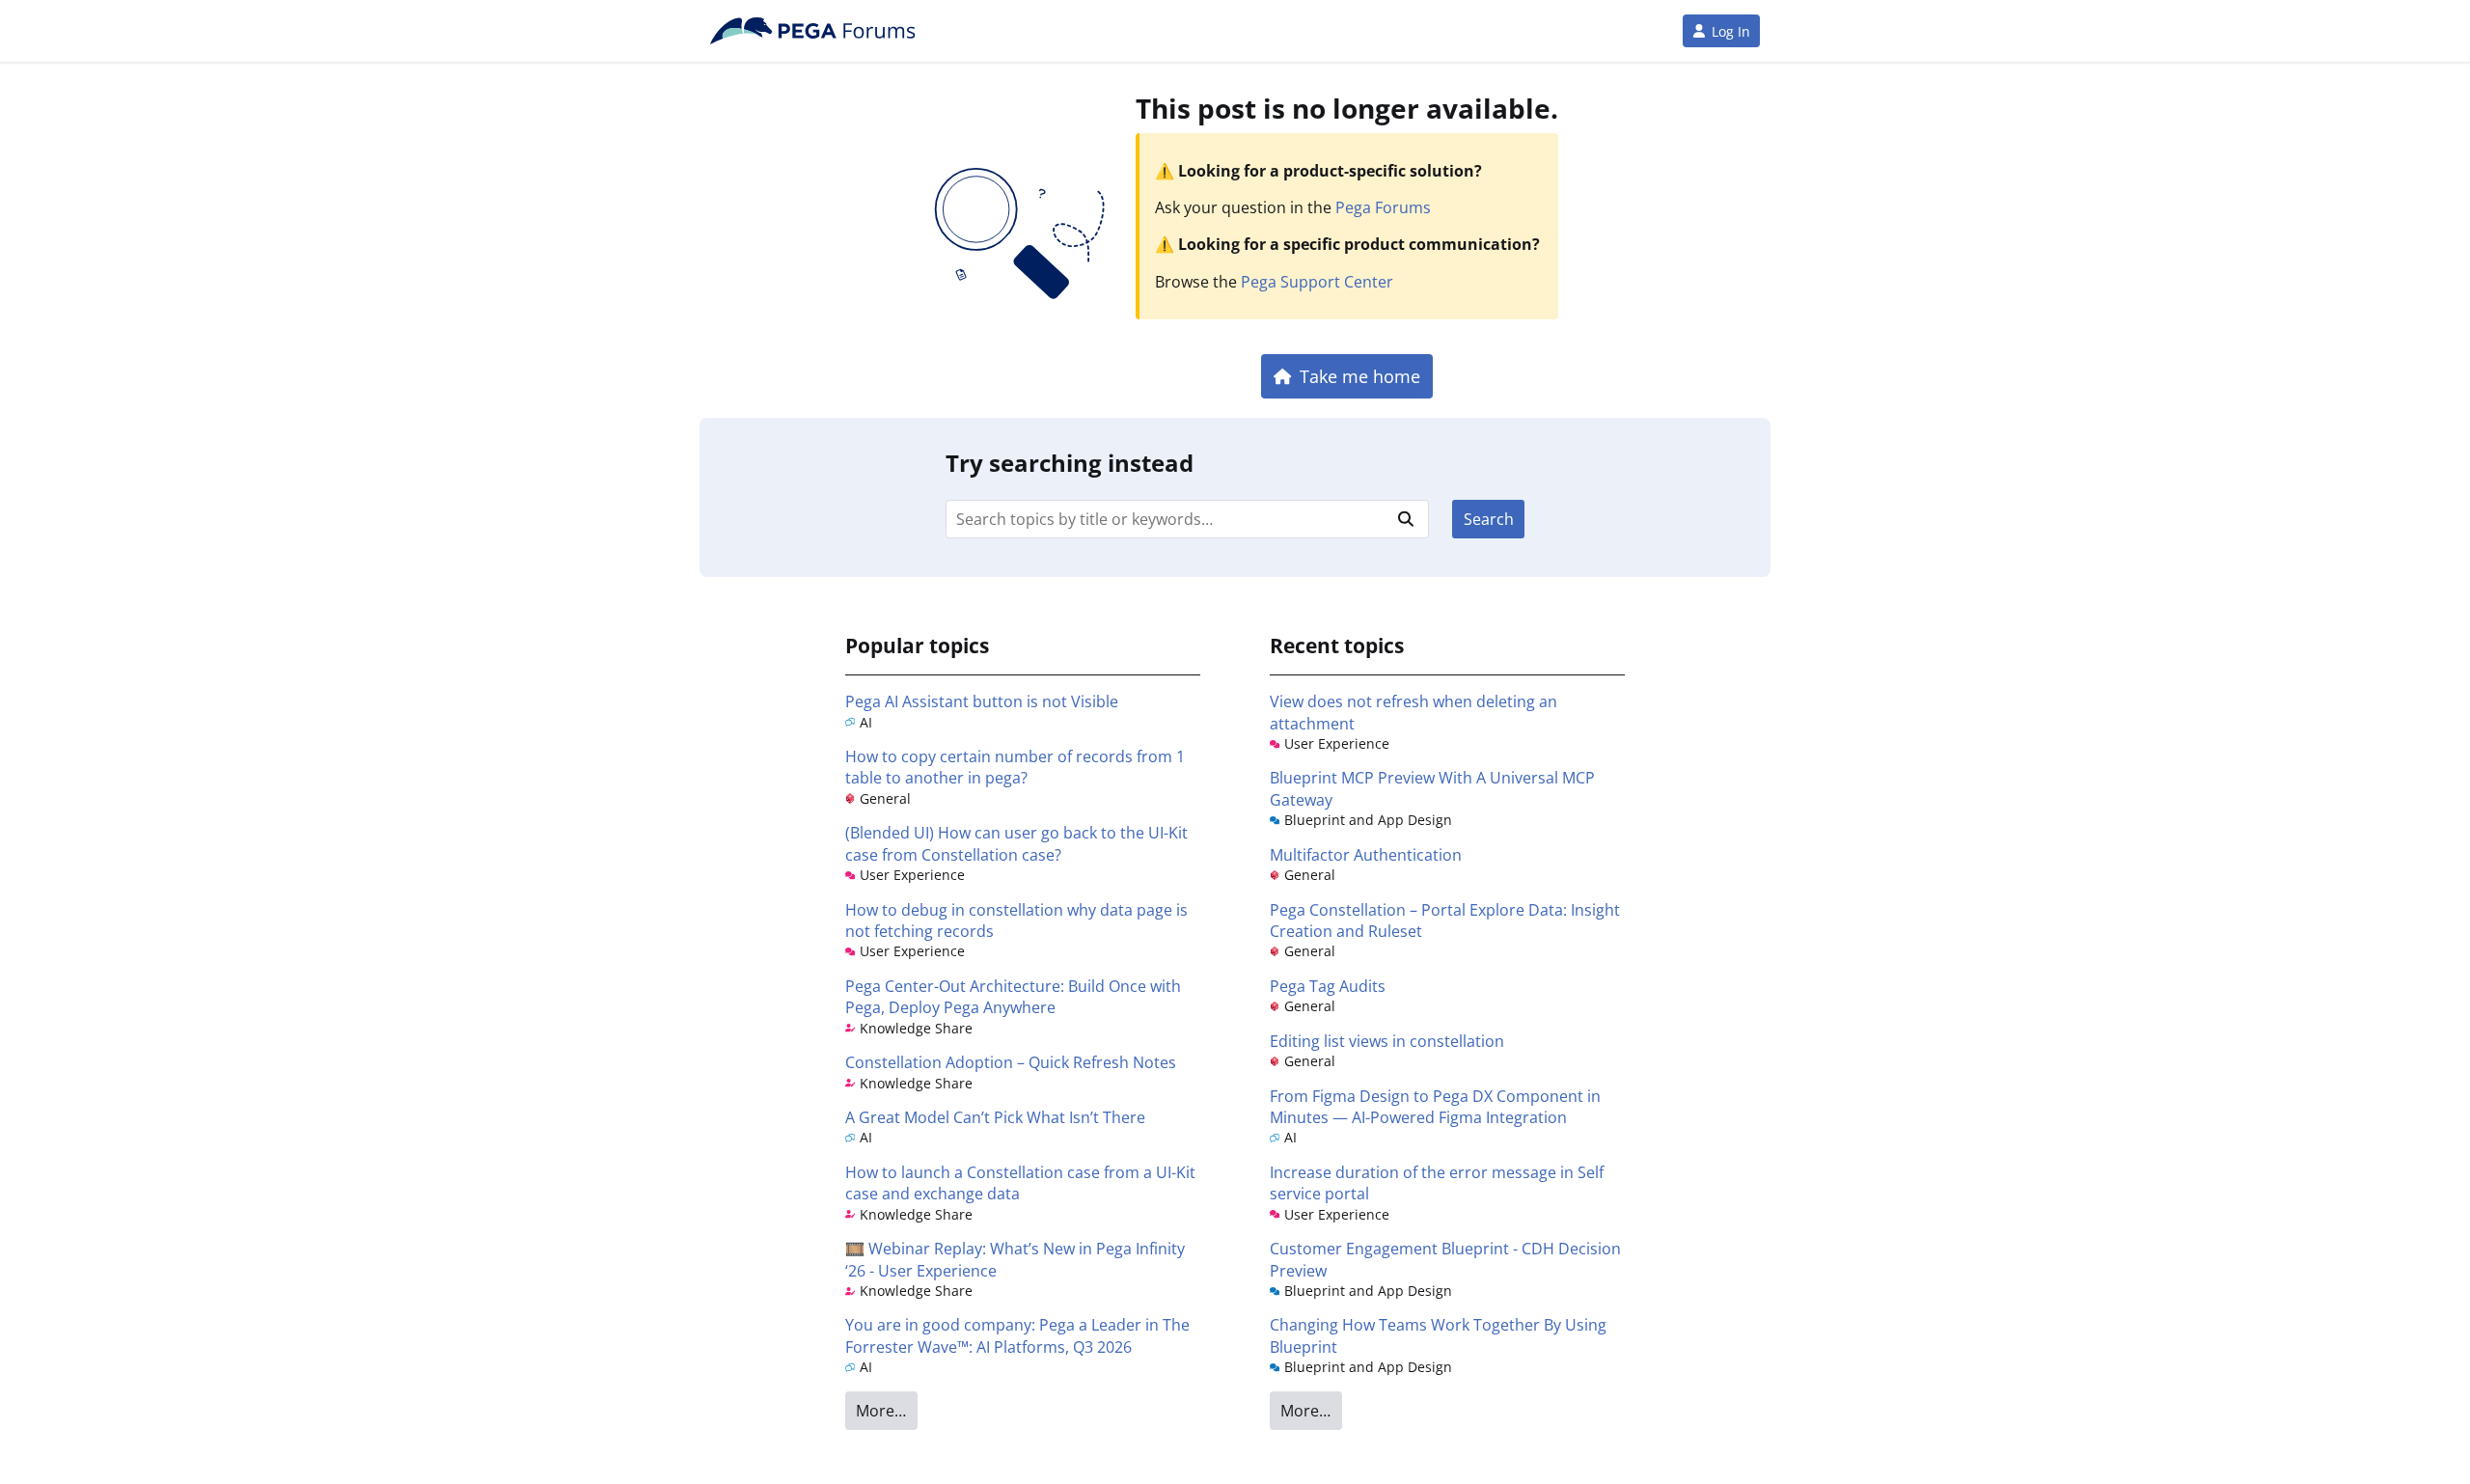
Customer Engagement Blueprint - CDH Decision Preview (1445, 1259)
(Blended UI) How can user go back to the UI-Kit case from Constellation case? (1016, 843)
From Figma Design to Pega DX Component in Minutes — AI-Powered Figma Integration (1435, 1107)
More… (881, 1411)
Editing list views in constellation (1387, 1041)
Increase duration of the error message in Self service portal (1437, 1183)
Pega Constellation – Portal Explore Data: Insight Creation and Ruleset (1445, 921)
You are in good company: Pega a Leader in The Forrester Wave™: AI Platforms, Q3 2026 (1017, 1335)
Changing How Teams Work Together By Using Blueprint (1438, 1335)
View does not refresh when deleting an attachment (1413, 712)
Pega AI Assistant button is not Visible (982, 701)
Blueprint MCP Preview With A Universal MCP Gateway (1432, 788)
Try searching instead (1070, 463)
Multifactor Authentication (1366, 855)
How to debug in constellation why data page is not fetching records (1016, 921)
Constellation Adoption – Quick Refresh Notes (1011, 1062)
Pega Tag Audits (1328, 986)
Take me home (1360, 376)
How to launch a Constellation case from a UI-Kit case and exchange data (1020, 1183)
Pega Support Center (1317, 282)
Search (1489, 519)
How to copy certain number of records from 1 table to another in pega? (1015, 767)
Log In (1731, 31)
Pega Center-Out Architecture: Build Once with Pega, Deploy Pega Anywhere (1013, 997)
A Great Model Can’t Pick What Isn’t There (995, 1117)
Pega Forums (1383, 207)
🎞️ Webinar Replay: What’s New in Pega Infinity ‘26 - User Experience (1015, 1259)
